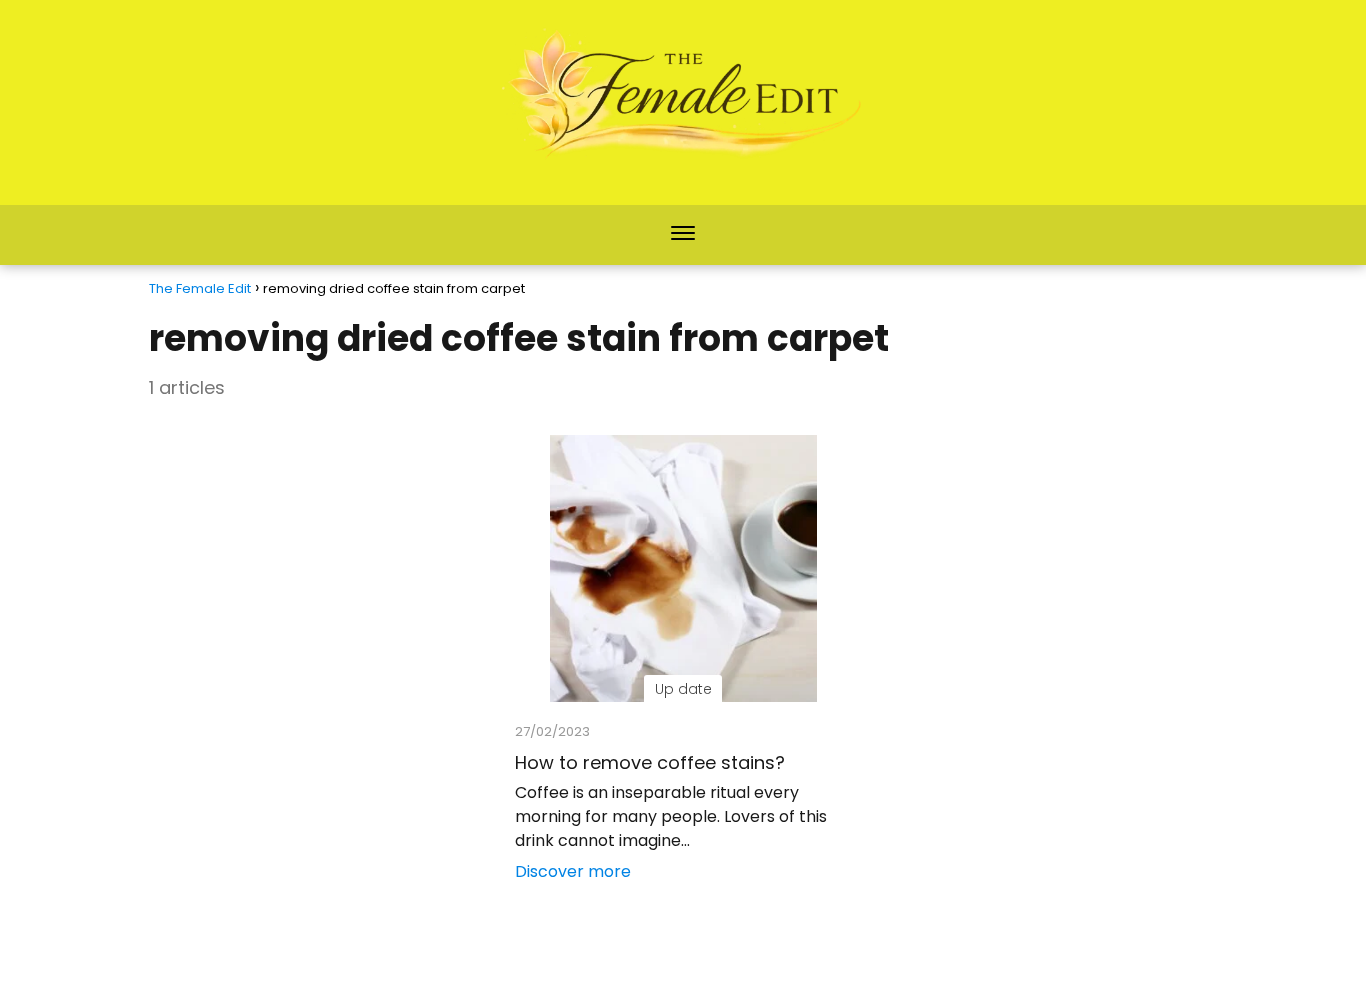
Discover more (573, 871)
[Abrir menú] (683, 235)
